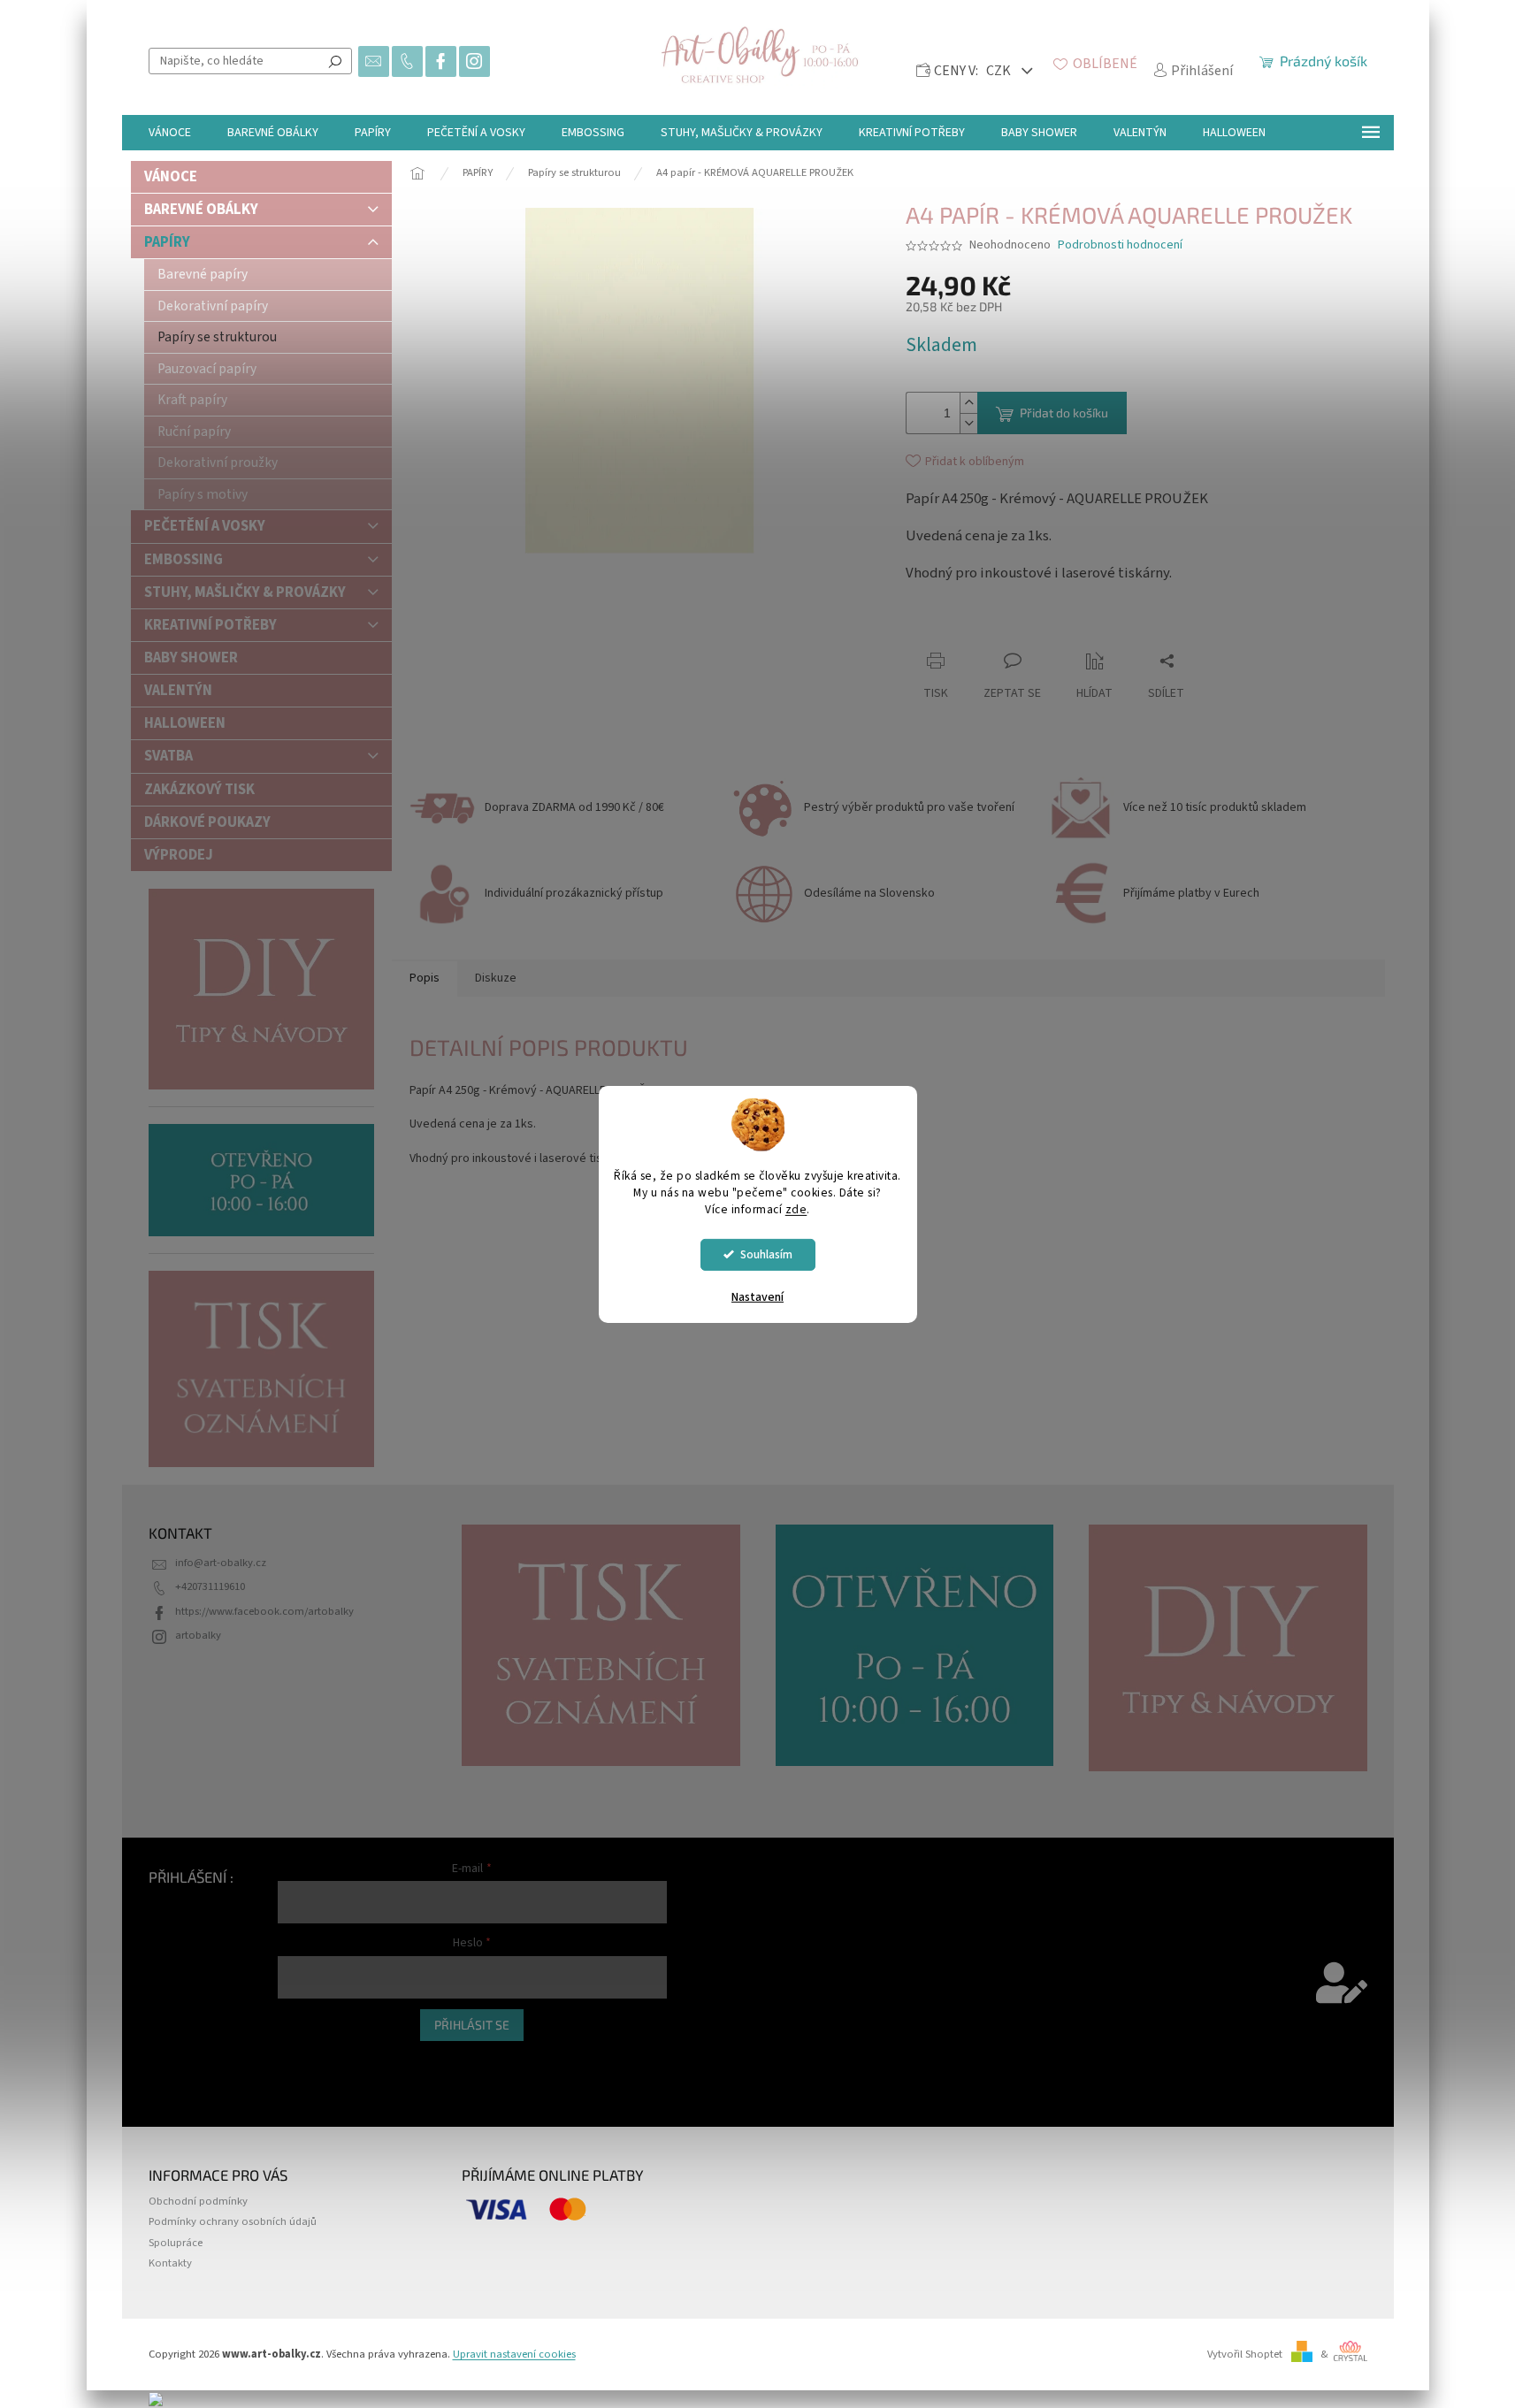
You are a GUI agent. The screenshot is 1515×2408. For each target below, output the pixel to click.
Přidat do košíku (1064, 413)
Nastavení (757, 1297)
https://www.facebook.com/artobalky (264, 1611)
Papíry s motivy (203, 494)
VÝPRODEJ (179, 855)
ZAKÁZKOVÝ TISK (199, 790)
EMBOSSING (184, 560)
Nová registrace (315, 2059)
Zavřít (1003, 627)
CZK (1000, 71)
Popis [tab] (425, 978)
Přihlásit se (472, 2025)
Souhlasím (766, 1254)
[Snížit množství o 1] (968, 423)
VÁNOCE (171, 177)
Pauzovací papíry (207, 369)
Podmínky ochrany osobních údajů (233, 2221)
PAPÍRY (167, 242)
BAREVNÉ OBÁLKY (201, 210)
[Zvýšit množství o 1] (968, 403)
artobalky (198, 1635)
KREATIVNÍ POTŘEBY (210, 625)
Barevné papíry (203, 274)
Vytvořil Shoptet (1245, 2354)
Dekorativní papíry (213, 306)
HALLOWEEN (185, 723)
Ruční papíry (194, 432)
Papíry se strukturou (217, 337)
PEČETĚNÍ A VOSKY (205, 526)
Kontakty (170, 2263)
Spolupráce (176, 2243)
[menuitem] (170, 133)
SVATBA (168, 756)
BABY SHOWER (191, 658)
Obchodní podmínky (198, 2201)
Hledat (335, 61)
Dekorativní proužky (218, 462)
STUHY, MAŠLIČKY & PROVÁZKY (245, 592)
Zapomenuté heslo (323, 2078)
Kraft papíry (192, 400)
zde (796, 1209)
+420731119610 (210, 1586)
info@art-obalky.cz (221, 1563)
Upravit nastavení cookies (514, 2354)
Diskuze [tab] (496, 978)
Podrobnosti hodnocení (1120, 245)
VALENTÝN (178, 691)
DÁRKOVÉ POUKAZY (207, 822)
